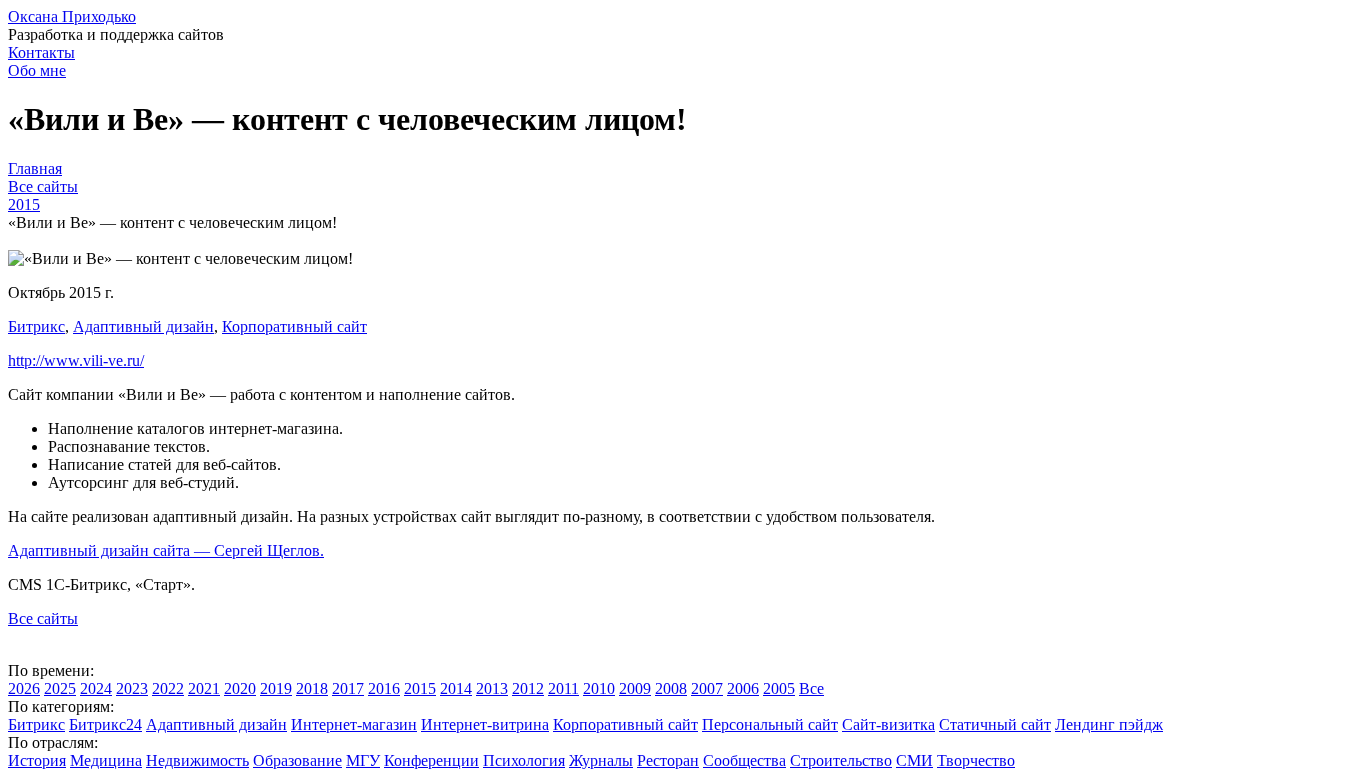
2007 (707, 688)
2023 (132, 688)
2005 (779, 688)
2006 (743, 688)
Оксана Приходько (72, 16)
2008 (671, 688)
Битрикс (36, 326)
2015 (420, 688)
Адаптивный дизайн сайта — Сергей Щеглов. (166, 550)
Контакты (41, 52)
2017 (348, 688)
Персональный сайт (770, 724)
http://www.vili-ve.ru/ (76, 360)
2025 (60, 688)
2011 (563, 688)
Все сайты (43, 618)
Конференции (431, 760)
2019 (276, 688)
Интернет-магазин (354, 724)
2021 (204, 688)
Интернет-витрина (485, 724)
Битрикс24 (105, 724)
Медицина (106, 760)
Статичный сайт (995, 724)
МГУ (363, 760)
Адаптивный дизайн (143, 326)
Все (811, 688)
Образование (297, 760)
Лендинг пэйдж (1109, 724)
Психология (524, 760)
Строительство (841, 760)
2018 (312, 688)
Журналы (601, 760)
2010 (599, 688)
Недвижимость (197, 760)
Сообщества (744, 760)
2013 (492, 688)
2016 (384, 688)
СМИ (914, 760)
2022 (168, 688)
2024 (96, 688)
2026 (24, 688)
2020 (240, 688)
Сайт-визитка (888, 724)
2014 (456, 688)
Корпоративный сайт (294, 326)
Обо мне (37, 70)
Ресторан (668, 760)
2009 (635, 688)
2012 (528, 688)
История (37, 760)
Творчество (976, 760)
